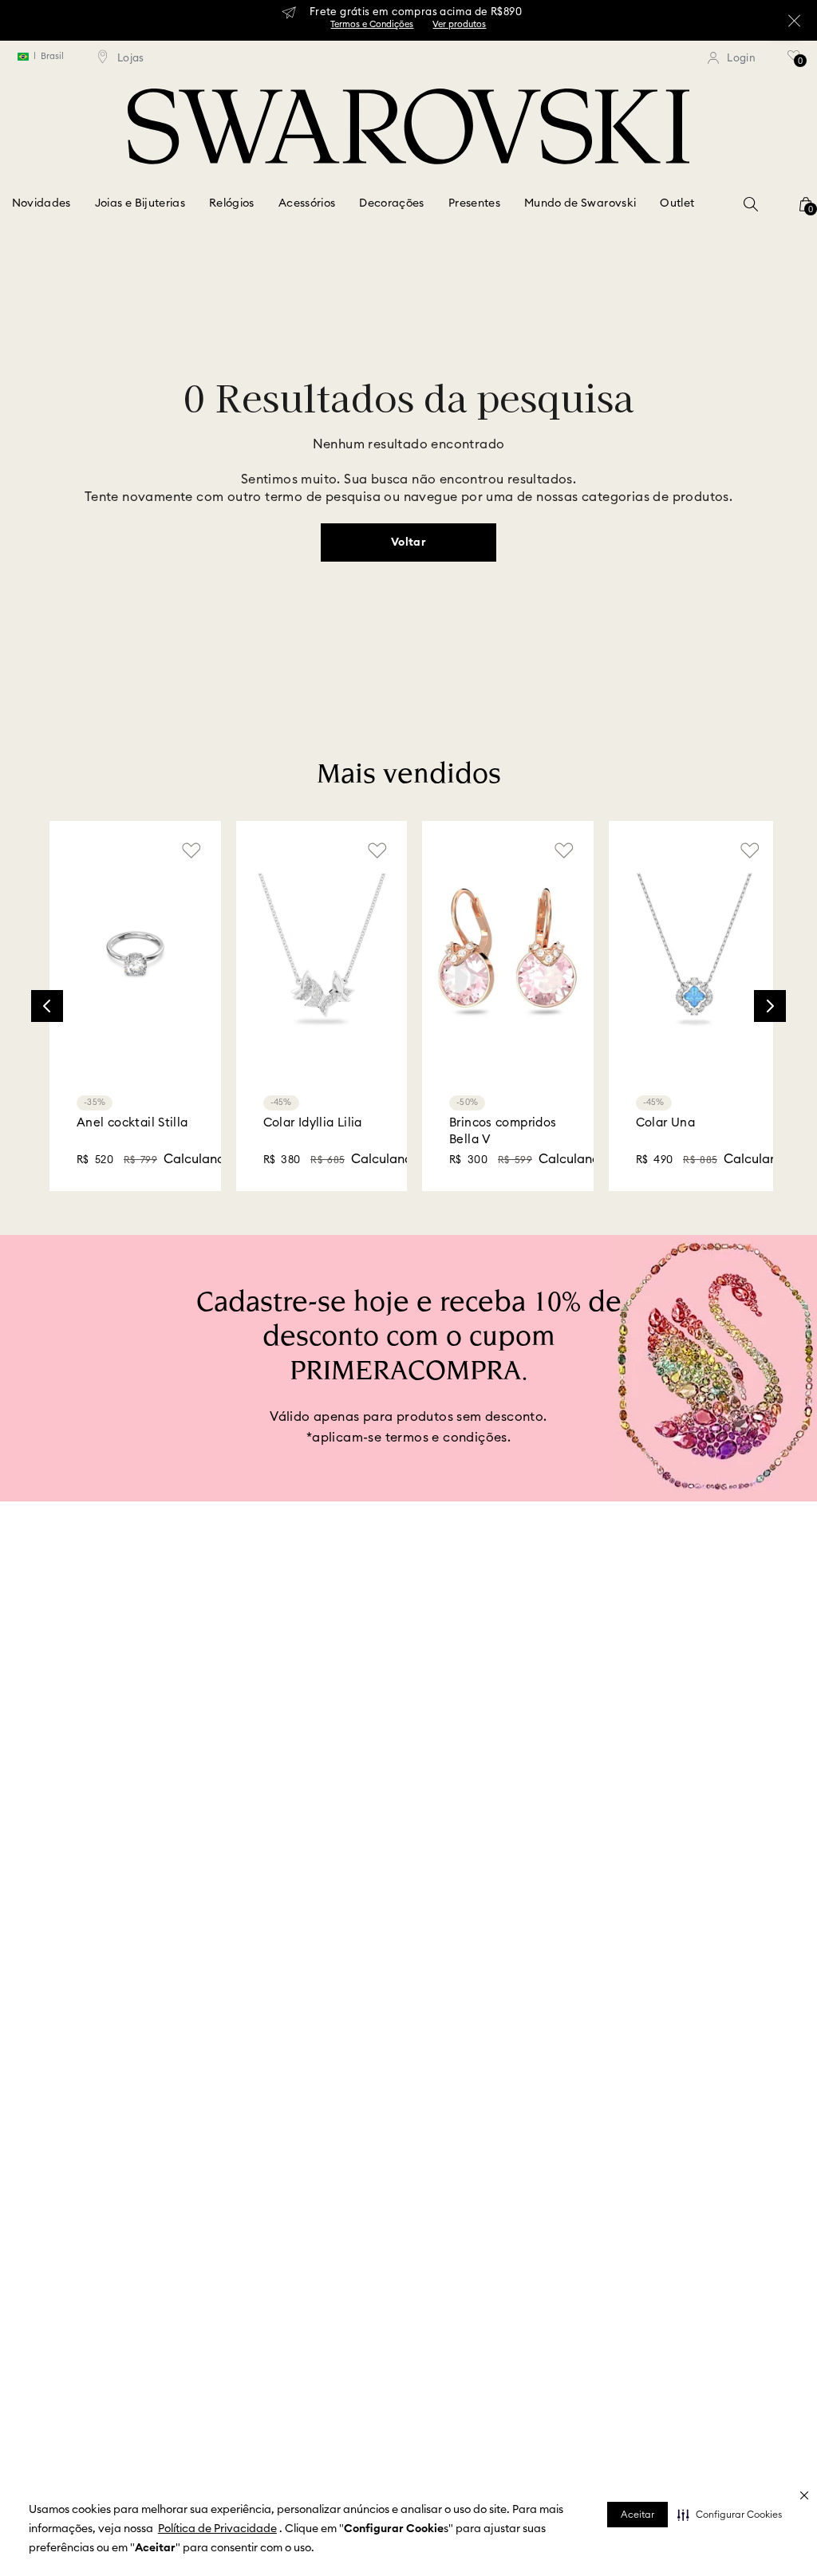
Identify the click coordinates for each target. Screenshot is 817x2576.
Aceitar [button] (637, 2515)
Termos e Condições (372, 24)
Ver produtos (459, 24)
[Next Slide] (770, 980)
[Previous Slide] (47, 980)
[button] (730, 2515)
